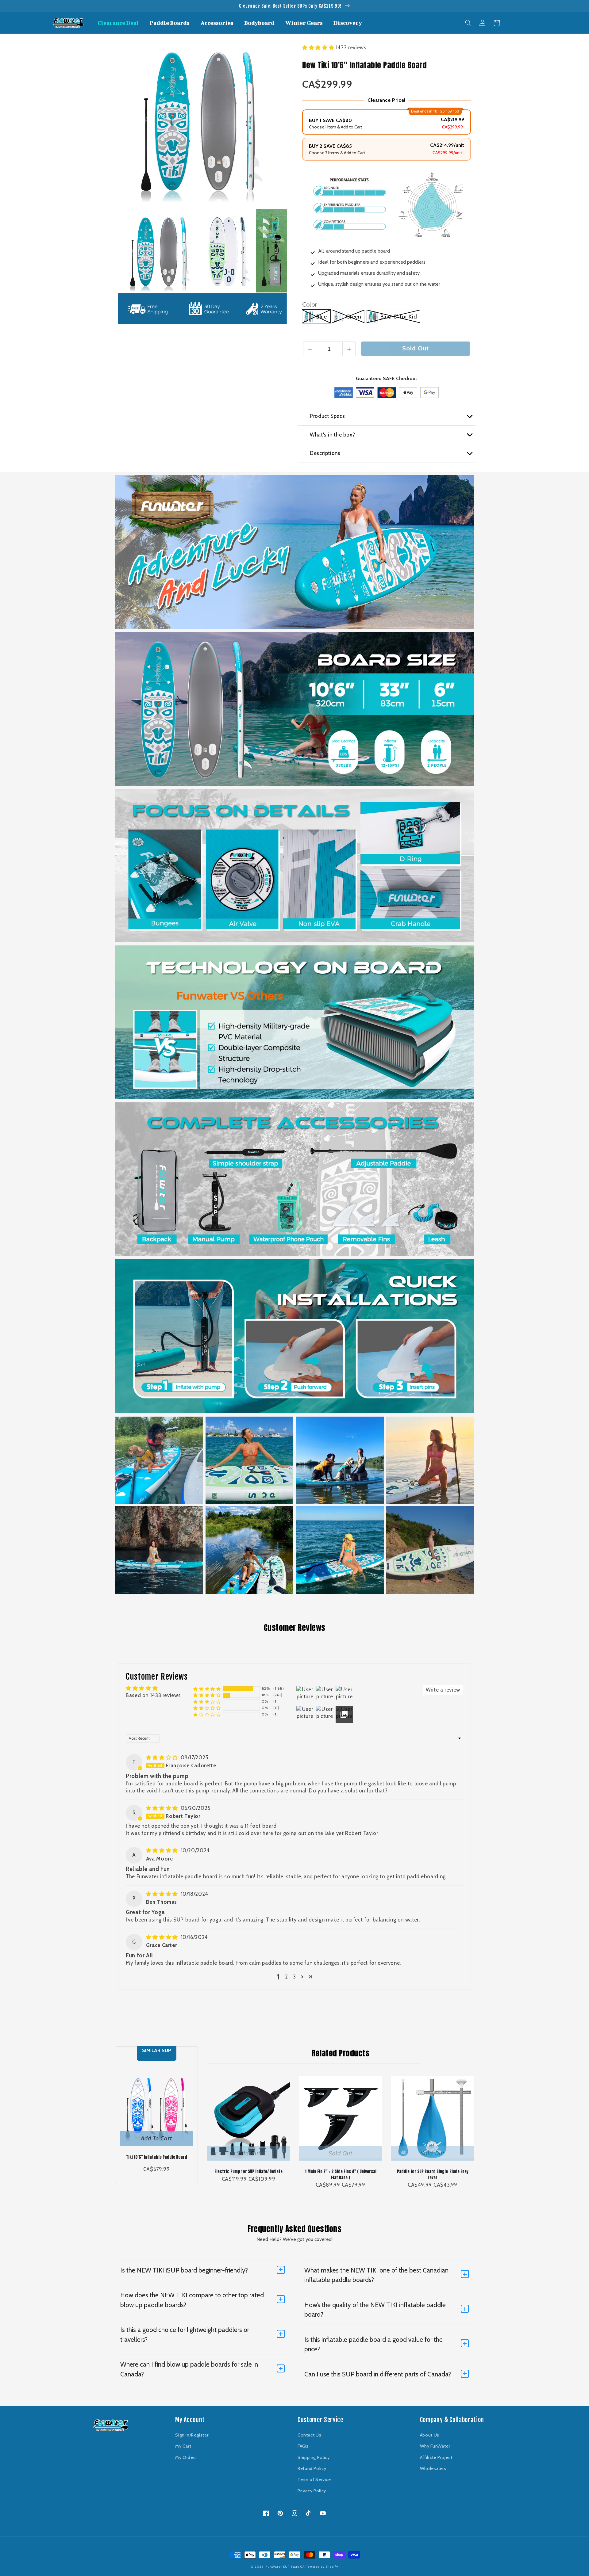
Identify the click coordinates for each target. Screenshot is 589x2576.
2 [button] (287, 1977)
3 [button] (294, 1977)
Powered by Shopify (322, 2567)
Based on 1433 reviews (153, 1695)
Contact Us (309, 2435)
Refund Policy (312, 2468)
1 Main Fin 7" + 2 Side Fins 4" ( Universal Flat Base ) (341, 2175)
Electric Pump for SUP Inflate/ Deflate (248, 2171)
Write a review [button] (443, 1690)
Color (310, 304)
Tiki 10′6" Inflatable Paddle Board (157, 2157)
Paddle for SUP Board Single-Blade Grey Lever (433, 2175)
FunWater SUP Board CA (285, 2567)
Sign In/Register (192, 2435)
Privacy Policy (312, 2491)
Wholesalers (433, 2468)
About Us (430, 2435)
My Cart (183, 2446)
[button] (468, 23)
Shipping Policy (314, 2457)
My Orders (186, 2457)
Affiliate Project (436, 2457)
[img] (163, 1757)
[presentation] (113, 250)
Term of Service (314, 2479)
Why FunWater (435, 2446)
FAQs (303, 2446)
